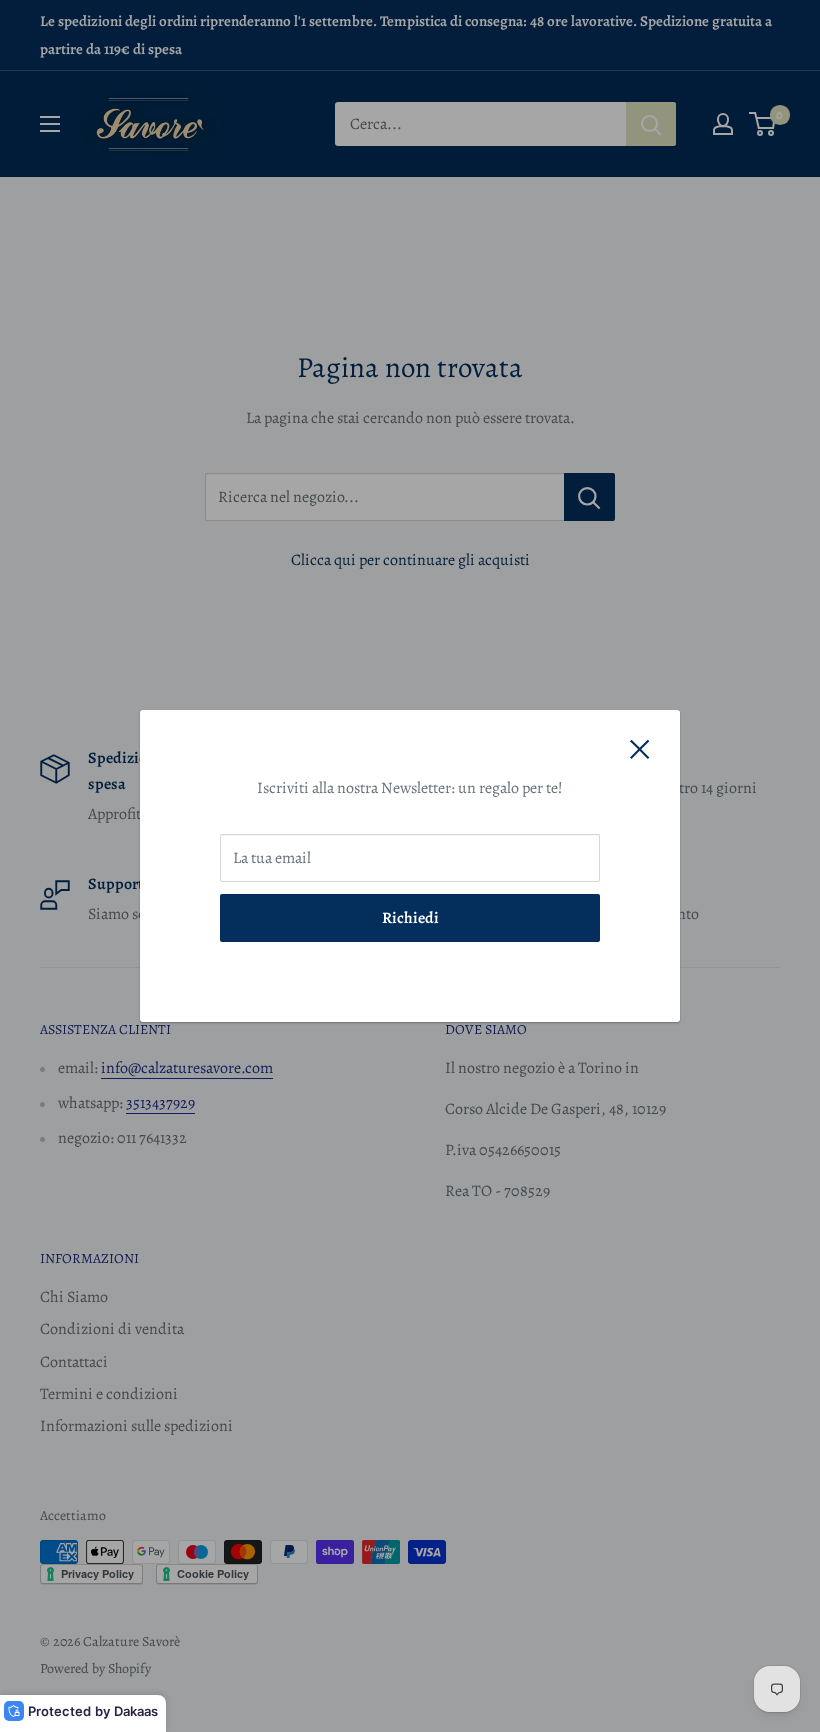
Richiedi (410, 918)
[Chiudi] (640, 749)
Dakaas (136, 1711)
